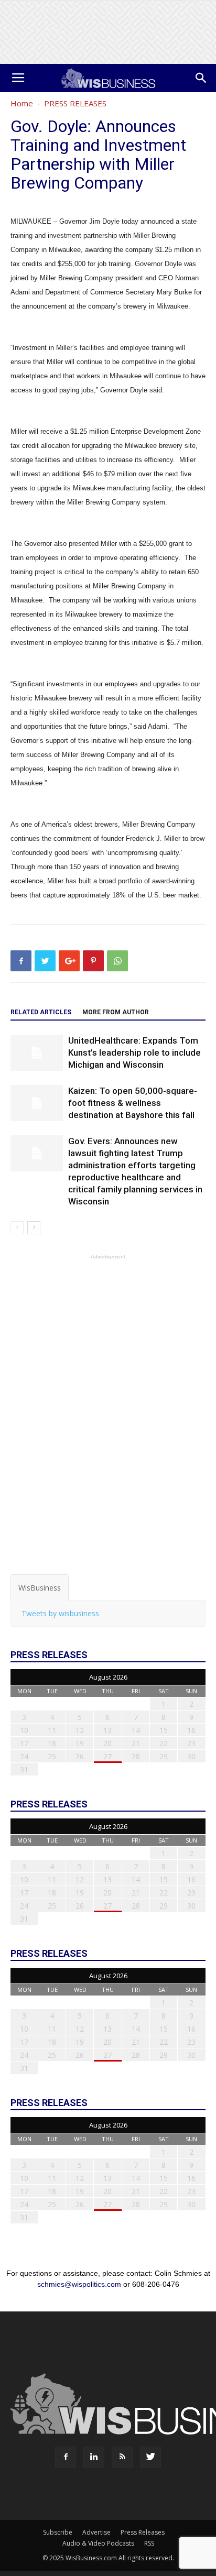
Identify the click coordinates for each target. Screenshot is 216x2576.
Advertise (96, 2532)
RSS (149, 2543)
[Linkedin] (94, 2457)
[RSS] (122, 2457)
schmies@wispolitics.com (79, 2284)
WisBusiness (40, 1588)
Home (22, 103)
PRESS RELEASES (75, 103)
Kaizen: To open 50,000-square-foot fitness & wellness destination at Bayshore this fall (133, 1103)
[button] (201, 78)
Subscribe (58, 2532)
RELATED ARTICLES (41, 1012)
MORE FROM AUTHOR (116, 1012)
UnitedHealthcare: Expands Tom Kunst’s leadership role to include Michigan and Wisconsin (134, 1053)
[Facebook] (66, 2457)
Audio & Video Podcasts (98, 2543)
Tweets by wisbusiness (60, 1613)
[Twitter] (150, 2457)
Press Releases (143, 2532)
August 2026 (108, 1677)
